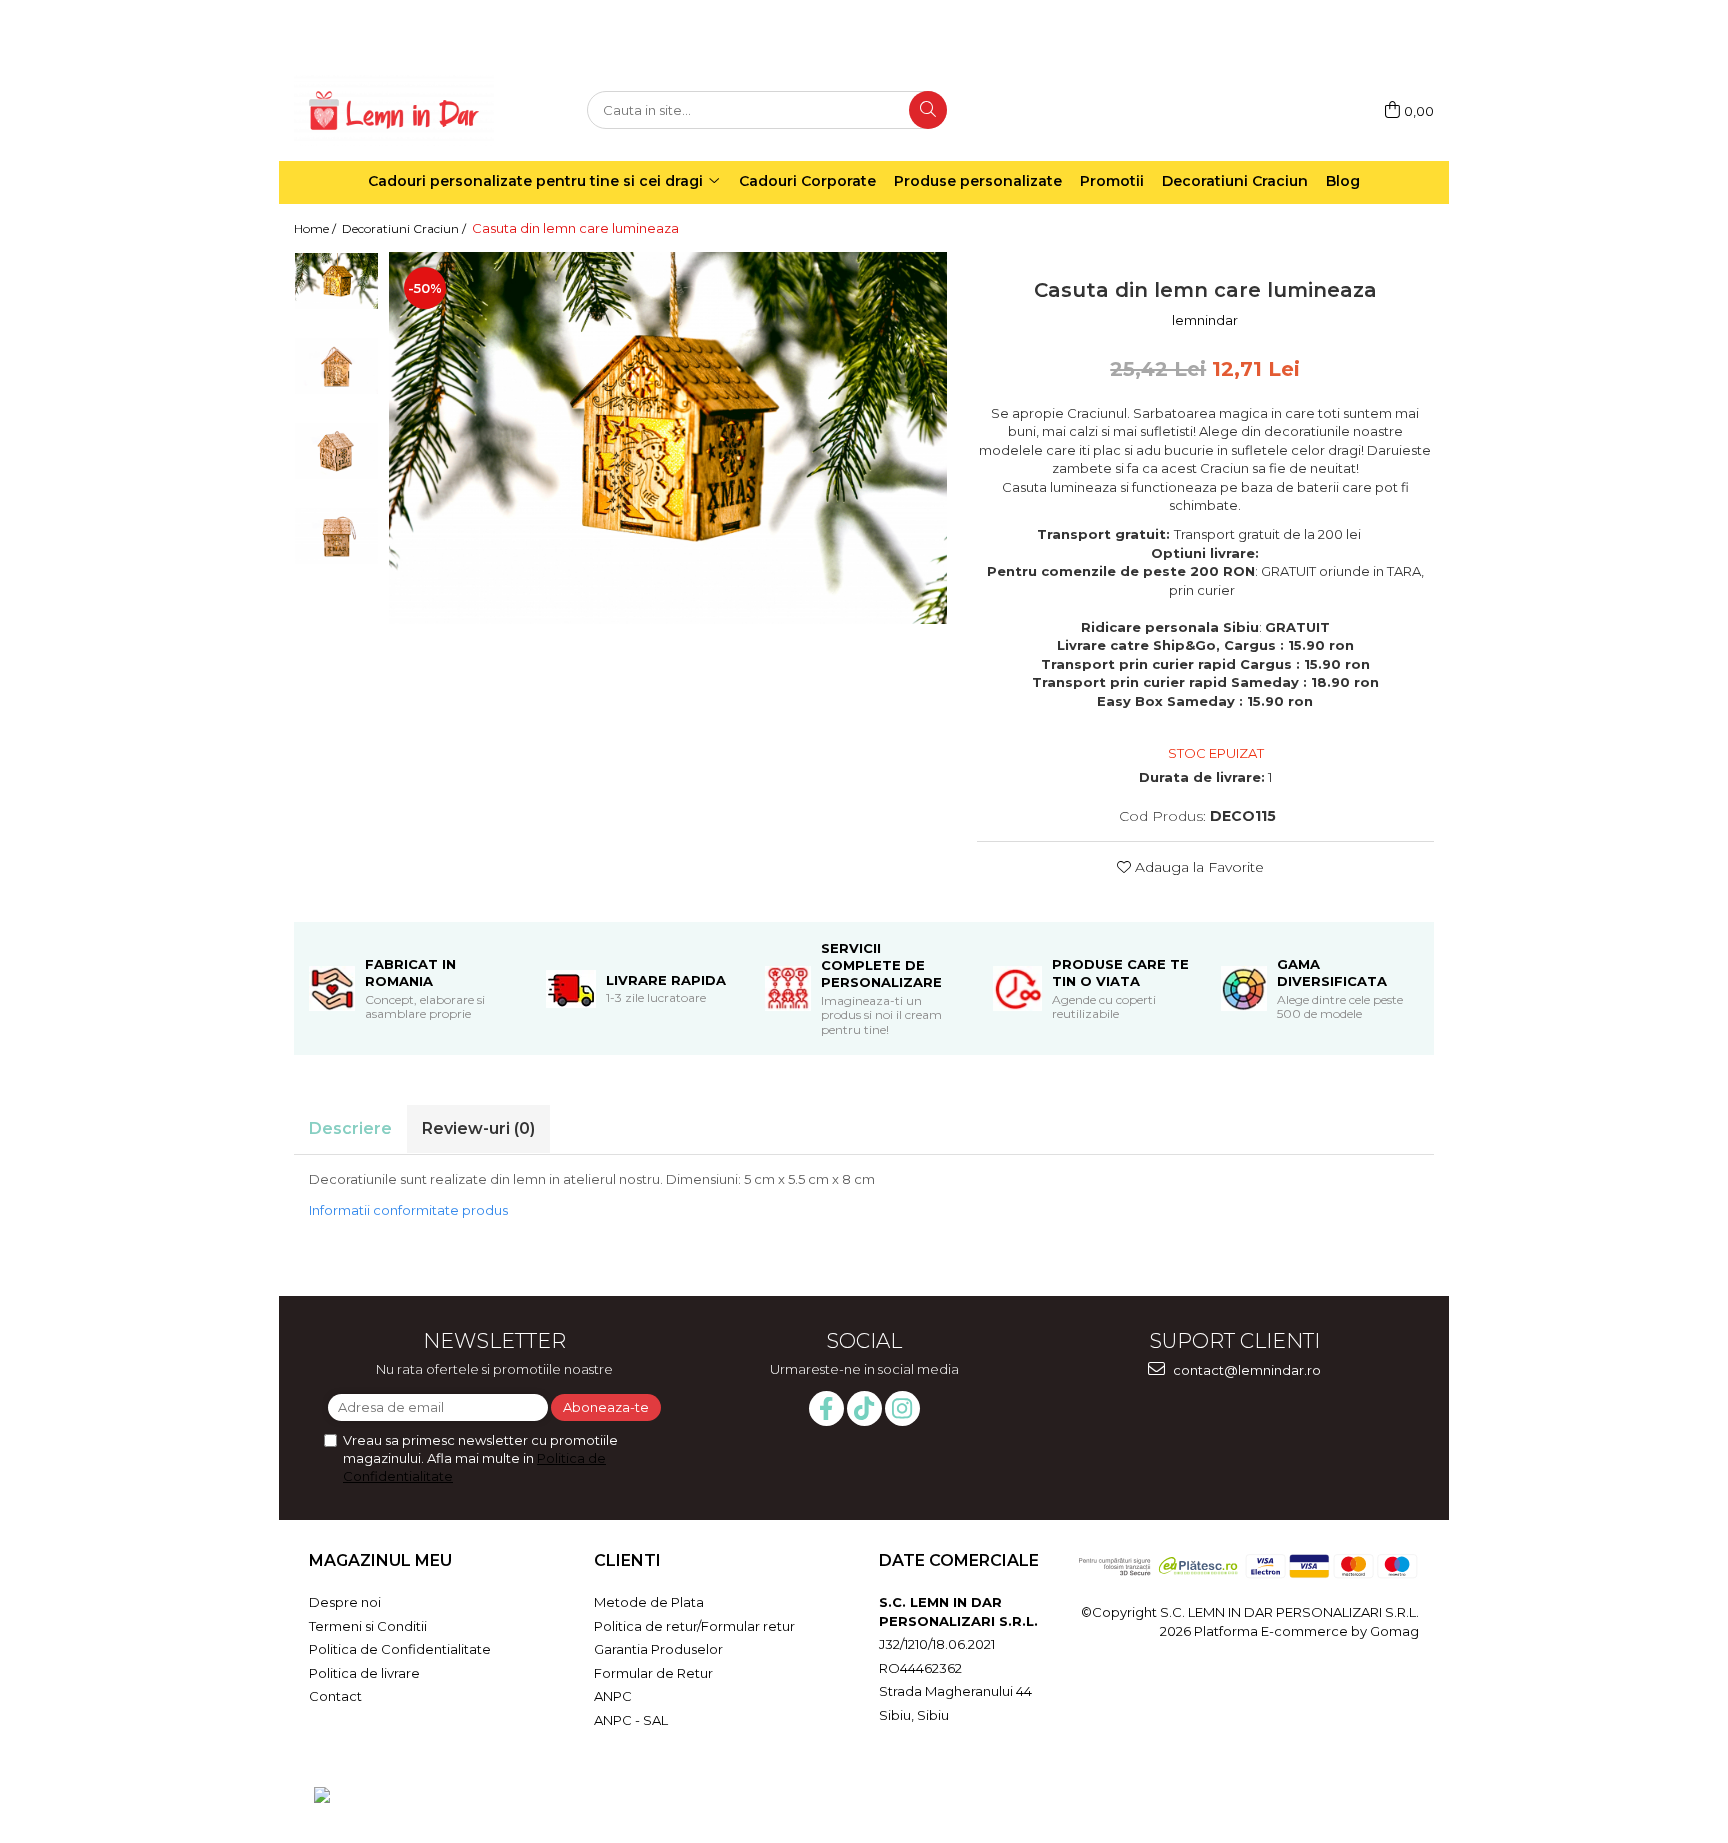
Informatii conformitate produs (408, 1210)
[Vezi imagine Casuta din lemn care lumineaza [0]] (336, 280)
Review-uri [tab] (478, 1128)
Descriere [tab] (350, 1128)
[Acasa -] (394, 110)
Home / (316, 228)
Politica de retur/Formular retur (694, 1626)
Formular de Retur (653, 1673)
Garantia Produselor (658, 1649)
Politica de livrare (364, 1673)
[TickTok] (864, 1408)
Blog (1343, 181)
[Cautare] (928, 110)
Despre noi (345, 1602)
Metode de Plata (649, 1602)
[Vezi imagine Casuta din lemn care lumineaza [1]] (336, 365)
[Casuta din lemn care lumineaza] (668, 437)
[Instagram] (902, 1408)
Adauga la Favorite (1197, 867)
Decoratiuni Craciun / (405, 228)
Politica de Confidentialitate (400, 1649)
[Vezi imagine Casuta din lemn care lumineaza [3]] (336, 535)
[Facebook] (826, 1408)
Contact (335, 1696)
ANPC (613, 1696)
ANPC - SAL (631, 1720)
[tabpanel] (668, 437)
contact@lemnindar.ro (1245, 1370)
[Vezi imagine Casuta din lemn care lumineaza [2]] (336, 450)
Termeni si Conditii (368, 1626)
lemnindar (1205, 320)
